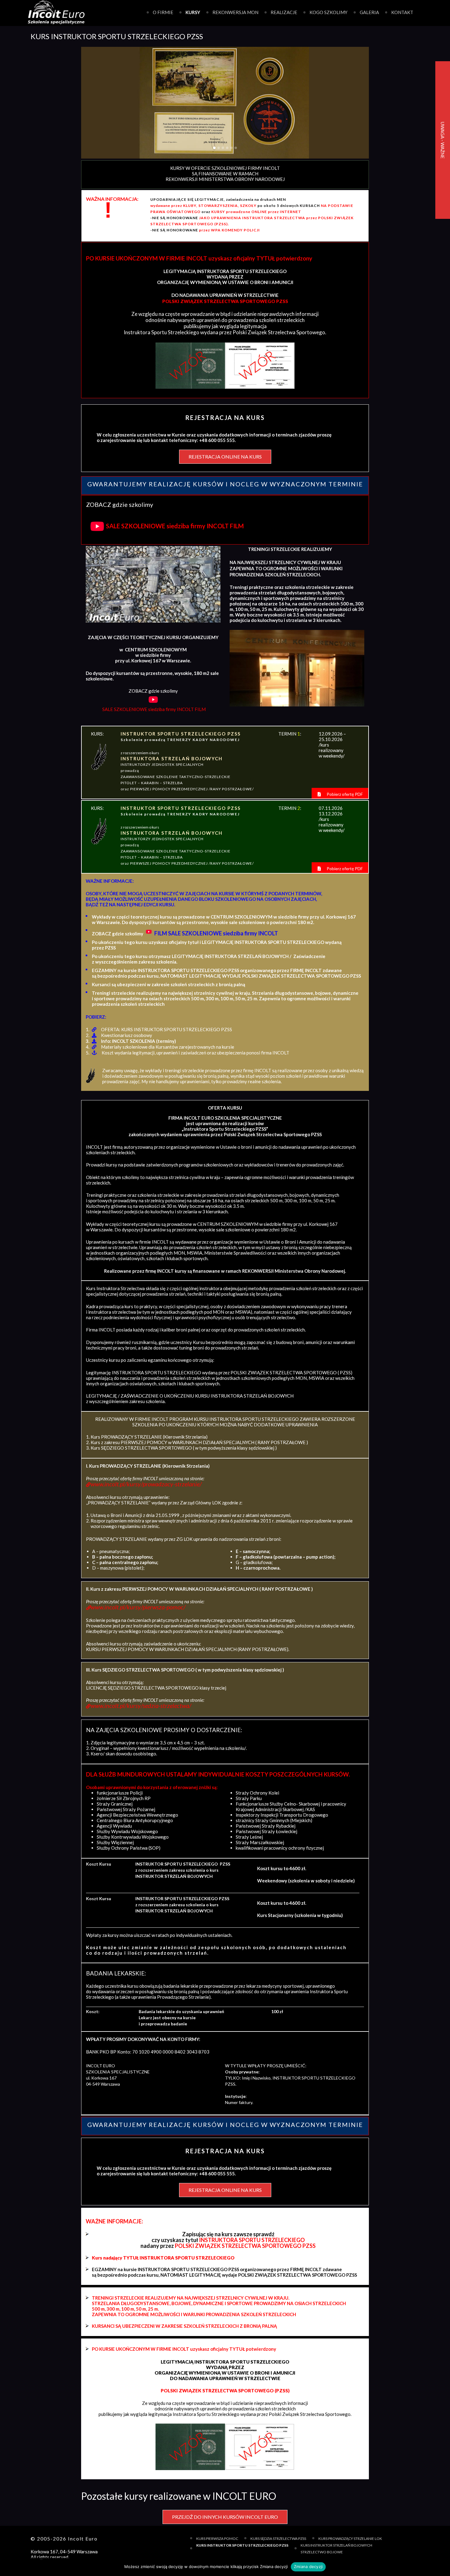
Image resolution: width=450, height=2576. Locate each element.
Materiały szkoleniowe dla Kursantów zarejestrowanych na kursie (168, 1047)
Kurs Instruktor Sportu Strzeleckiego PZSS (242, 2545)
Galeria (369, 12)
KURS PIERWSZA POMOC (217, 2539)
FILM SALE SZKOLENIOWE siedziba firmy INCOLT (216, 933)
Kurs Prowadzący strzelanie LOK (350, 2539)
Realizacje (284, 12)
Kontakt (402, 12)
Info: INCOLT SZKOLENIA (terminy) (139, 1041)
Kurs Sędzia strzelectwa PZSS (278, 2539)
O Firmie (163, 12)
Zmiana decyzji (308, 2567)
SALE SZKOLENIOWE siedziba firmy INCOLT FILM (175, 526)
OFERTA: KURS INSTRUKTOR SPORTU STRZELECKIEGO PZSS (167, 1029)
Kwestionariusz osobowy (127, 1035)
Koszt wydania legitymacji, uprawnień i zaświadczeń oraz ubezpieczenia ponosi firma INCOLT (195, 1053)
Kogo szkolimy (328, 12)
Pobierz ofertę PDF (344, 794)
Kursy (193, 12)
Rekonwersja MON (235, 12)
